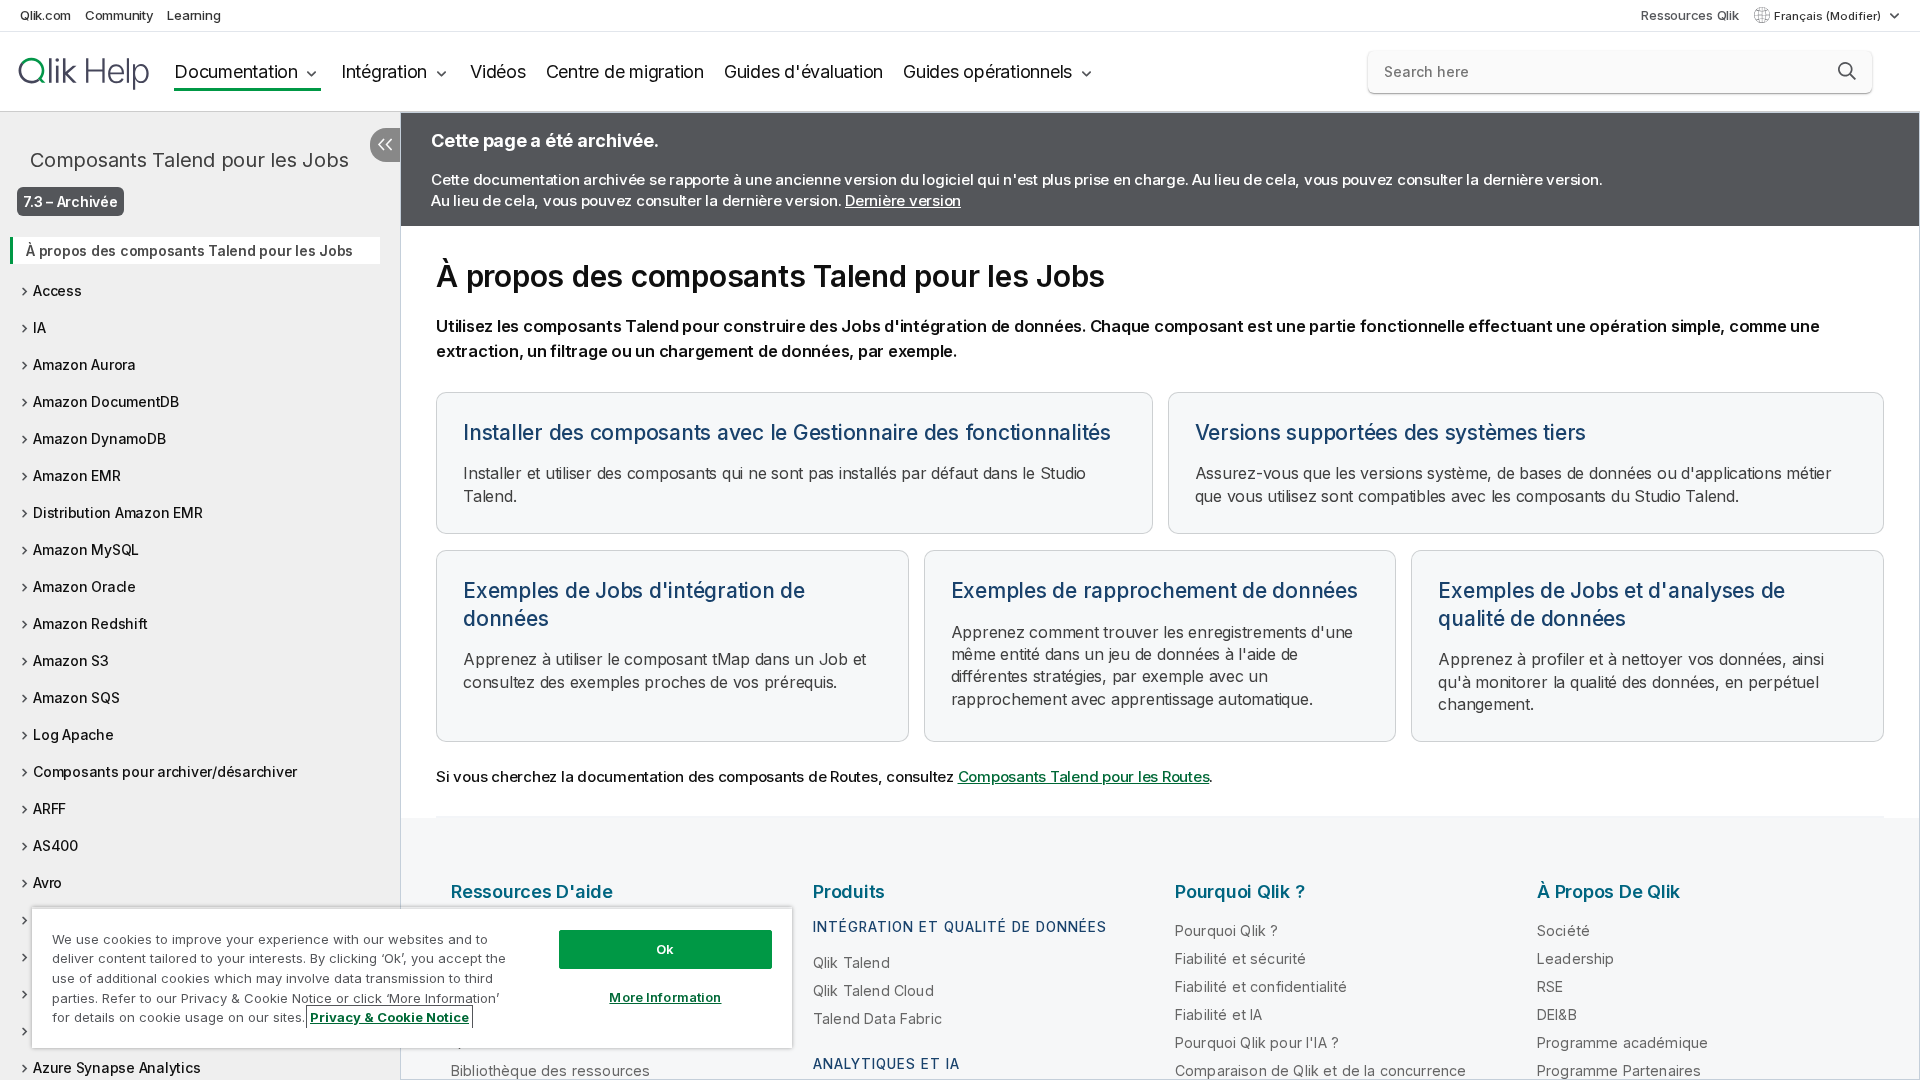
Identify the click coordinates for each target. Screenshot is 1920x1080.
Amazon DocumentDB (106, 401)
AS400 (55, 845)
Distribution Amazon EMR (117, 512)
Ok (665, 949)
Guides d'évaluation (803, 71)
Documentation (236, 71)
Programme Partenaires (1619, 1070)
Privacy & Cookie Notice (389, 1017)
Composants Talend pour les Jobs (189, 160)
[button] (1847, 71)
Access (57, 290)
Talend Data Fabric (877, 1018)
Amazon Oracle (84, 586)
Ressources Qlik (1689, 15)
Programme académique (1622, 1042)
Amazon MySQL (86, 549)
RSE (1550, 986)
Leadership (1576, 958)
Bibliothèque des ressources (550, 1070)
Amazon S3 (71, 660)
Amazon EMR (77, 475)
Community (119, 15)
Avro (47, 882)
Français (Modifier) (1829, 16)
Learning (193, 15)
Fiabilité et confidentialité (1261, 986)
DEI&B (1557, 1014)
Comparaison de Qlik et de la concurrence (1320, 1070)
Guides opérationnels (987, 71)
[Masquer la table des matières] (385, 145)
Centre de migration (625, 71)
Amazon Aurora (84, 364)
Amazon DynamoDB (99, 438)
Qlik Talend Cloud (873, 990)
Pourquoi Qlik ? (1226, 930)
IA (39, 327)
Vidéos (498, 71)
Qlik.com (45, 15)
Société (1563, 930)
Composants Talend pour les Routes (1084, 776)
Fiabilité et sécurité (1240, 958)
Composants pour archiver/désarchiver (165, 771)
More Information (665, 997)
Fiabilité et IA (1218, 1014)
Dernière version (903, 200)
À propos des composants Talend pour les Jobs (189, 250)
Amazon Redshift (90, 623)
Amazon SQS (76, 697)
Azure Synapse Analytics (116, 1067)
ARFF (49, 808)
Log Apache (73, 734)
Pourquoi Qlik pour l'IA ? (1257, 1042)
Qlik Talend (851, 962)
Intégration (384, 71)
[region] (412, 977)
